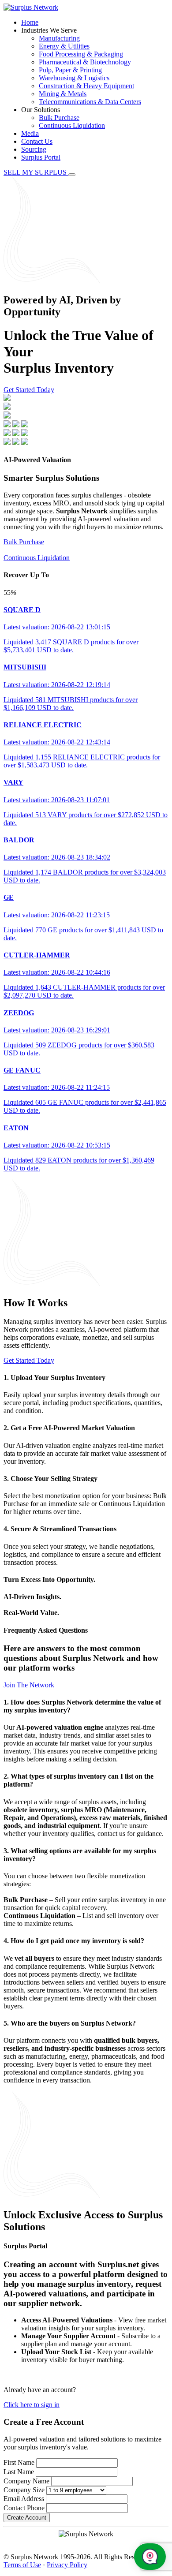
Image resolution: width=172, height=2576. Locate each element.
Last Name (19, 2472)
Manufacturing (59, 38)
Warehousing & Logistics (74, 78)
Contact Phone (24, 2508)
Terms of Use (22, 2565)
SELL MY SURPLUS (36, 172)
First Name (19, 2462)
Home (30, 22)
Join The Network (29, 1685)
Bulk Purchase (59, 118)
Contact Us (37, 141)
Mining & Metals (63, 94)
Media (30, 133)
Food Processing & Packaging (81, 54)
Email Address (24, 2499)
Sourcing (34, 149)
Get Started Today (29, 390)
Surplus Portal (41, 157)
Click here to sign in (32, 2405)
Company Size (24, 2490)
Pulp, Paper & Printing (70, 70)
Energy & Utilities (64, 46)
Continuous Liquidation (72, 125)
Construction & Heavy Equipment (86, 86)
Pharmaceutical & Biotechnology (85, 62)
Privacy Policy (67, 2565)
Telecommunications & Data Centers (90, 102)
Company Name (26, 2481)
